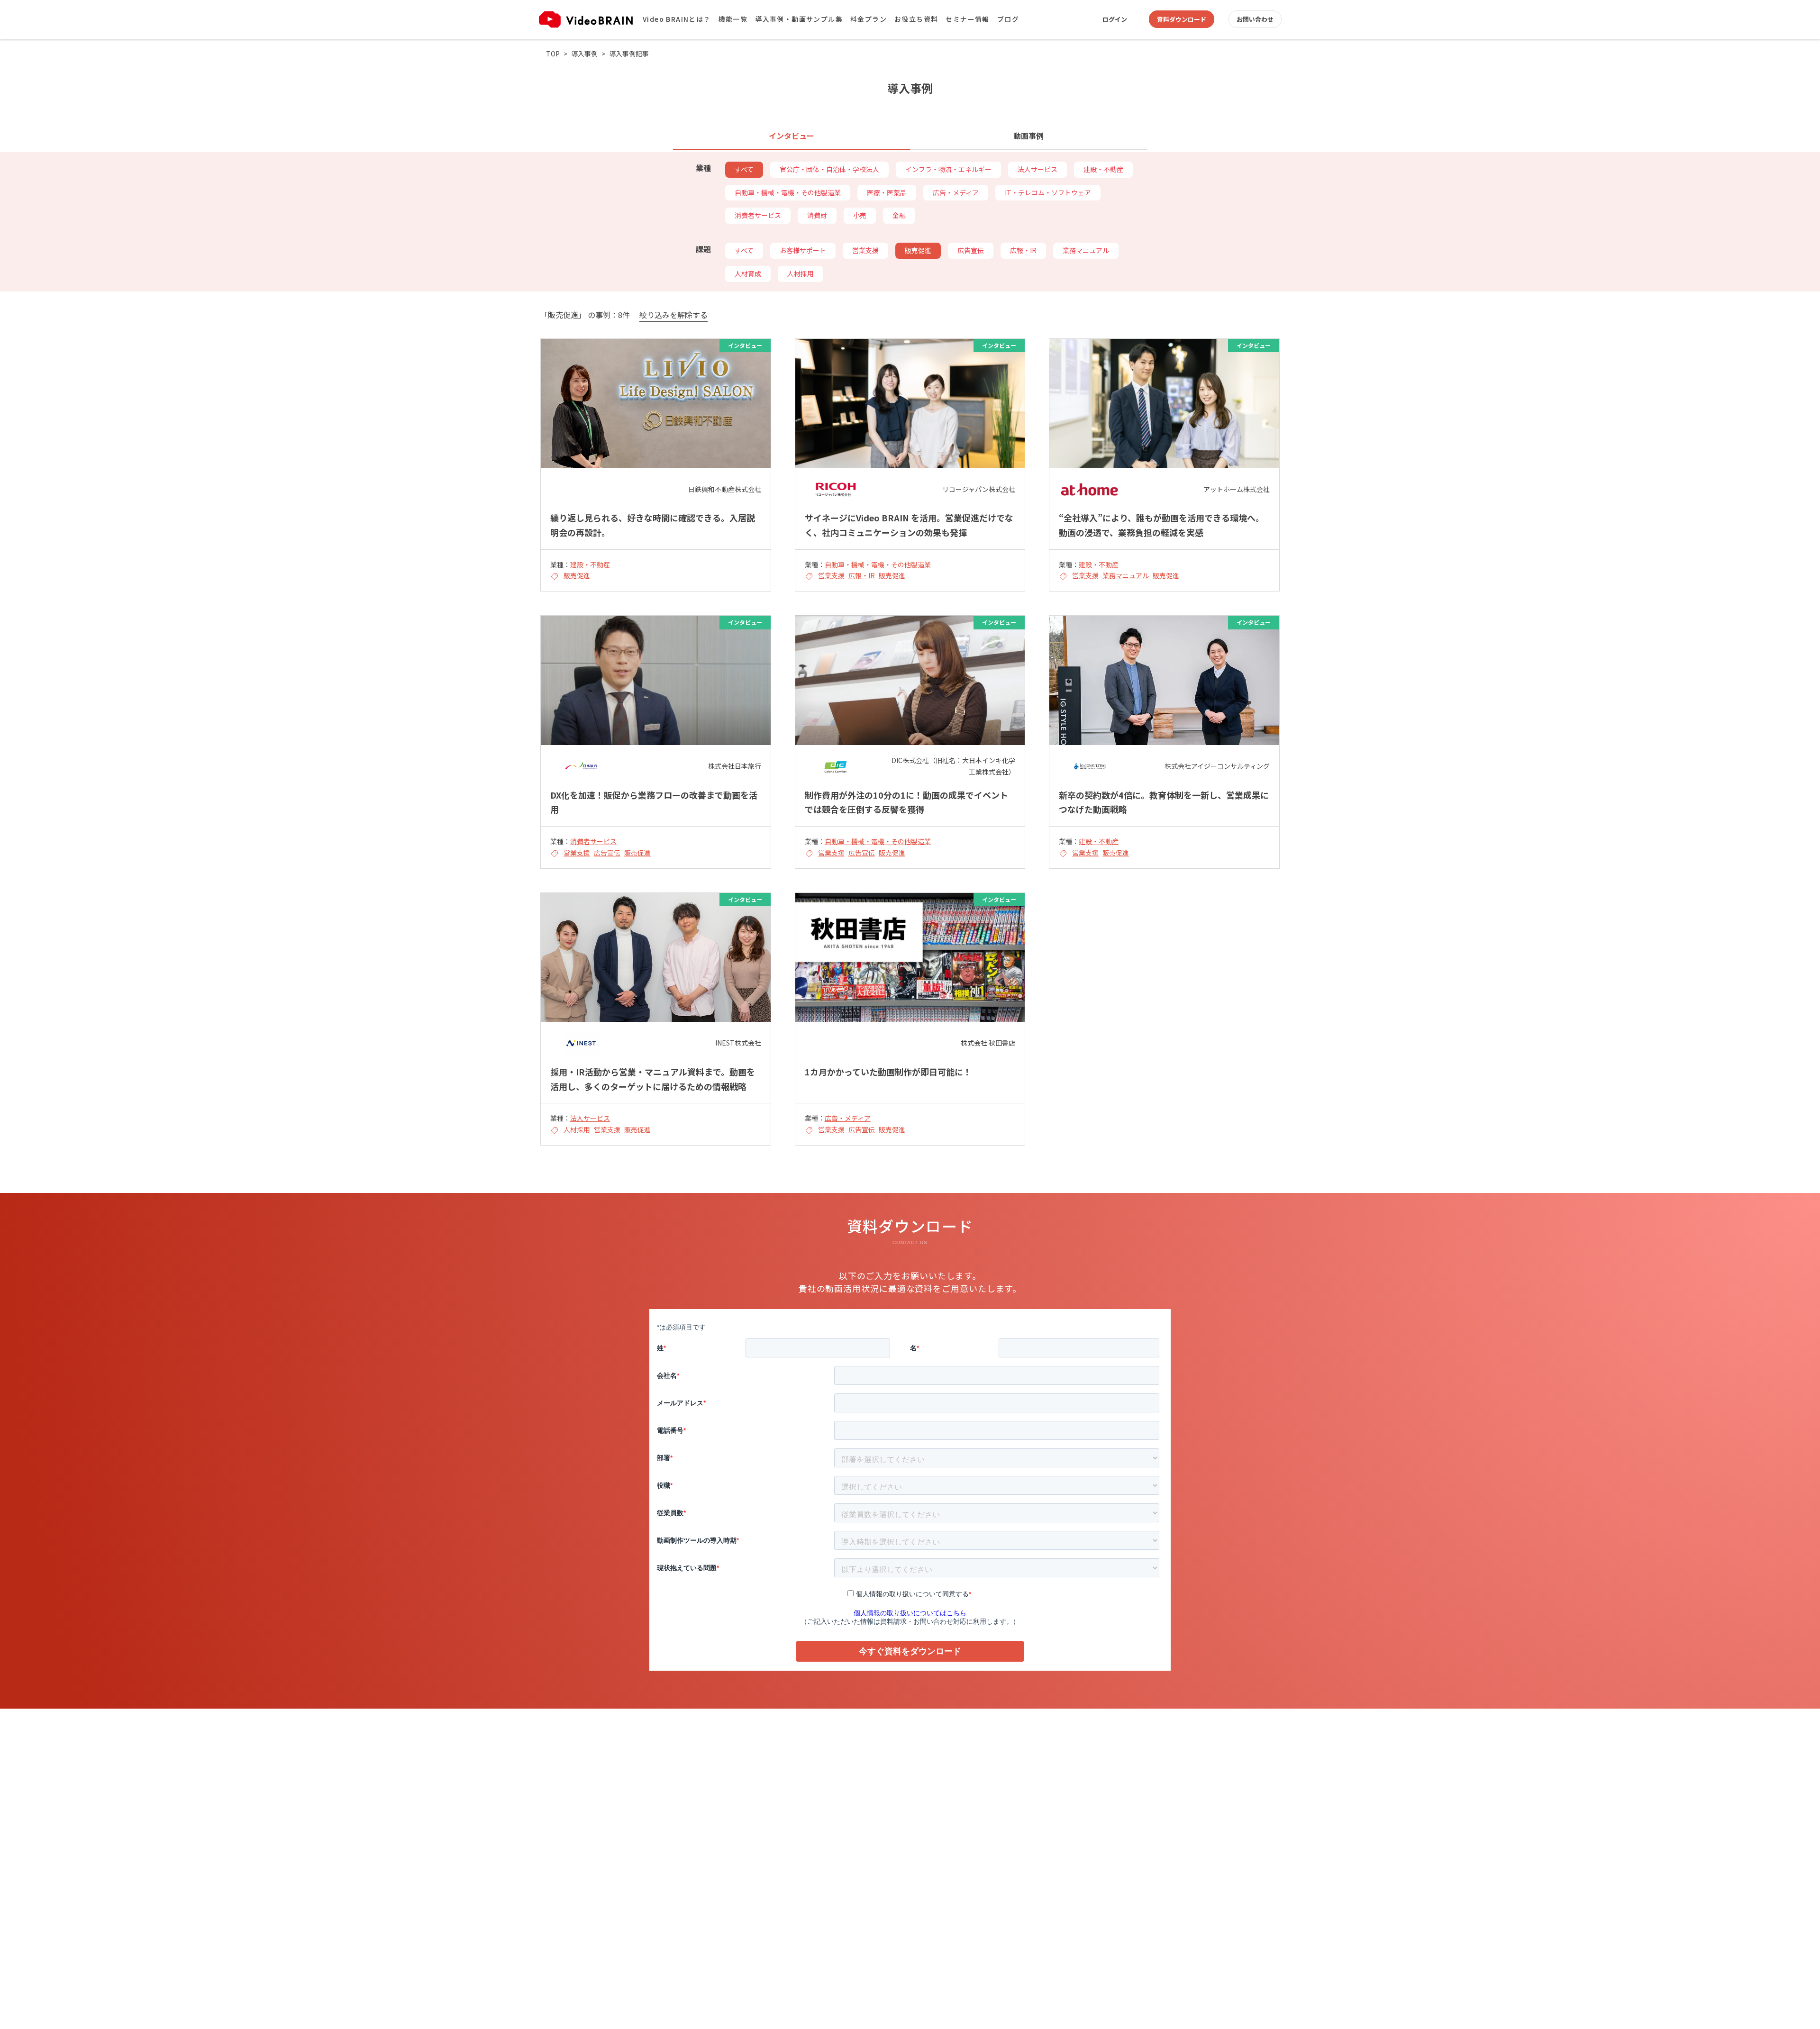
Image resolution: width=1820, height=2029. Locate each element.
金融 (899, 215)
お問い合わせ (1255, 19)
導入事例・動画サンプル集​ (799, 19)
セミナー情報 (967, 19)
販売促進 (918, 250)
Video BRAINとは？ (677, 19)
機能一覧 (733, 19)
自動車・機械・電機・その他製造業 (788, 192)
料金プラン (869, 19)
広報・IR (1023, 250)
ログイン (1115, 19)
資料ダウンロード (1182, 19)
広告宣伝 (971, 250)
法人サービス (1037, 169)
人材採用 (801, 273)
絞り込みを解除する (673, 315)
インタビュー (792, 136)
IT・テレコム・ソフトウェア (1048, 192)
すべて (744, 169)
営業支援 (865, 250)
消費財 (817, 215)
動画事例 (1028, 136)
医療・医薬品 (887, 192)
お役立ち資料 (916, 19)
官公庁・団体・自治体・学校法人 (829, 169)
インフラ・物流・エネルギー (948, 169)
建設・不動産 (1103, 169)
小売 (860, 215)
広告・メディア (956, 192)
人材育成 (748, 273)
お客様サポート (803, 250)
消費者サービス (758, 215)
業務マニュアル (1086, 250)
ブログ (1008, 19)
